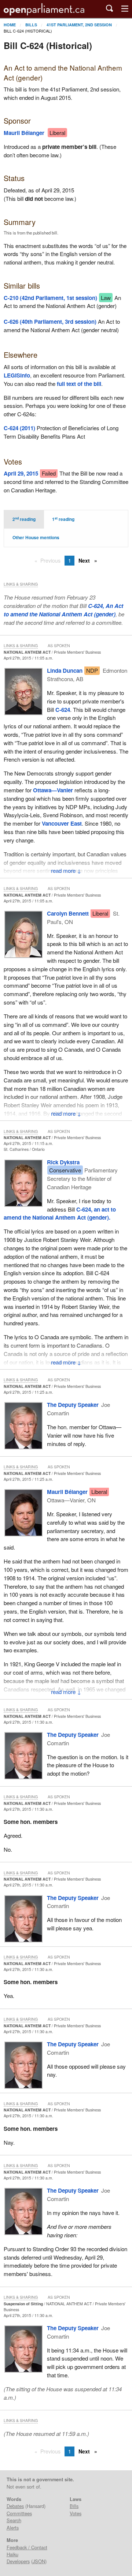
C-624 (63, 710)
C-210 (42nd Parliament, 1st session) (50, 298)
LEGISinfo (17, 375)
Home (10, 25)
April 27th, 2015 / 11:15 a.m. (28, 1143)
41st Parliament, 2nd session (79, 25)
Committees (19, 2513)
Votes (76, 2513)
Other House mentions (36, 538)
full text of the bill (79, 384)
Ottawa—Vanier (53, 790)
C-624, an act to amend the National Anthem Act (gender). (60, 1214)
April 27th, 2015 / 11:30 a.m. (28, 1722)
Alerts (13, 2528)
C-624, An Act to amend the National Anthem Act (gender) (63, 610)
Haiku (12, 2554)
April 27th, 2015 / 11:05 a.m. (28, 658)
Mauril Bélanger (24, 133)
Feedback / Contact (27, 2547)
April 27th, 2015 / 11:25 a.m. (28, 1392)
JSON (39, 2561)
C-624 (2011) (19, 428)
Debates (15, 2506)
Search (14, 2520)
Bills (31, 25)
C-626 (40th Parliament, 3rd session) (50, 322)
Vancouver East (62, 823)
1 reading (63, 519)
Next (85, 560)
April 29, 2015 (21, 473)
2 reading (24, 519)
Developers (18, 2561)
